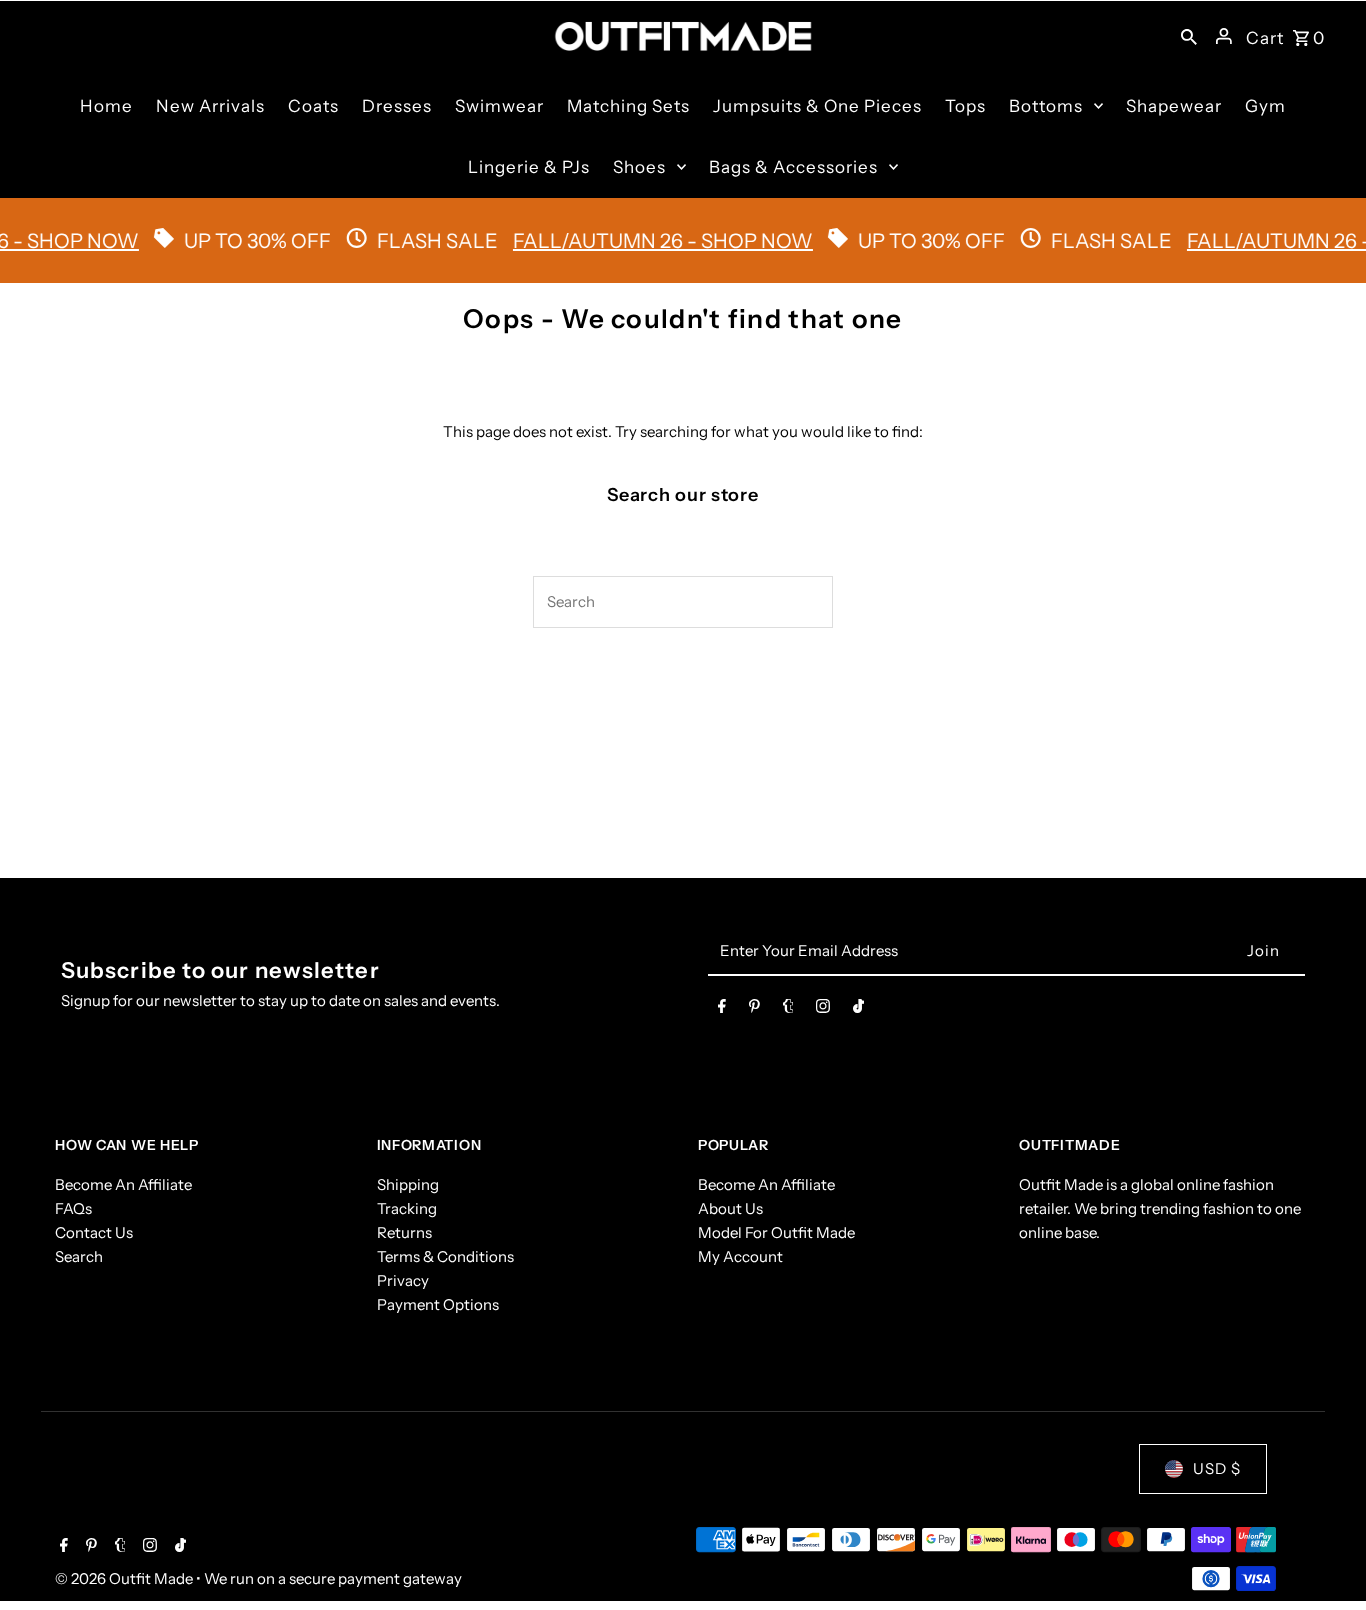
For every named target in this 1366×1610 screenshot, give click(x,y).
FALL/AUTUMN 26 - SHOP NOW (640, 241)
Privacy (403, 1280)
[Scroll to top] (1323, 1557)
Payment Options (438, 1304)
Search (79, 1256)
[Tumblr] (788, 1010)
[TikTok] (858, 1010)
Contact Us (94, 1232)
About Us (730, 1208)
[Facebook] (722, 1010)
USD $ (1217, 1468)
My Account (740, 1256)
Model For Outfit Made (776, 1232)
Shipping (408, 1184)
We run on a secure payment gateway (333, 1578)
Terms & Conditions (445, 1256)
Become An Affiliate (123, 1184)
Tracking (407, 1208)
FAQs (73, 1208)
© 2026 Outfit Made (125, 1578)
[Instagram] (823, 1010)
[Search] (1189, 36)
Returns (404, 1232)
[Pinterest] (754, 1010)
